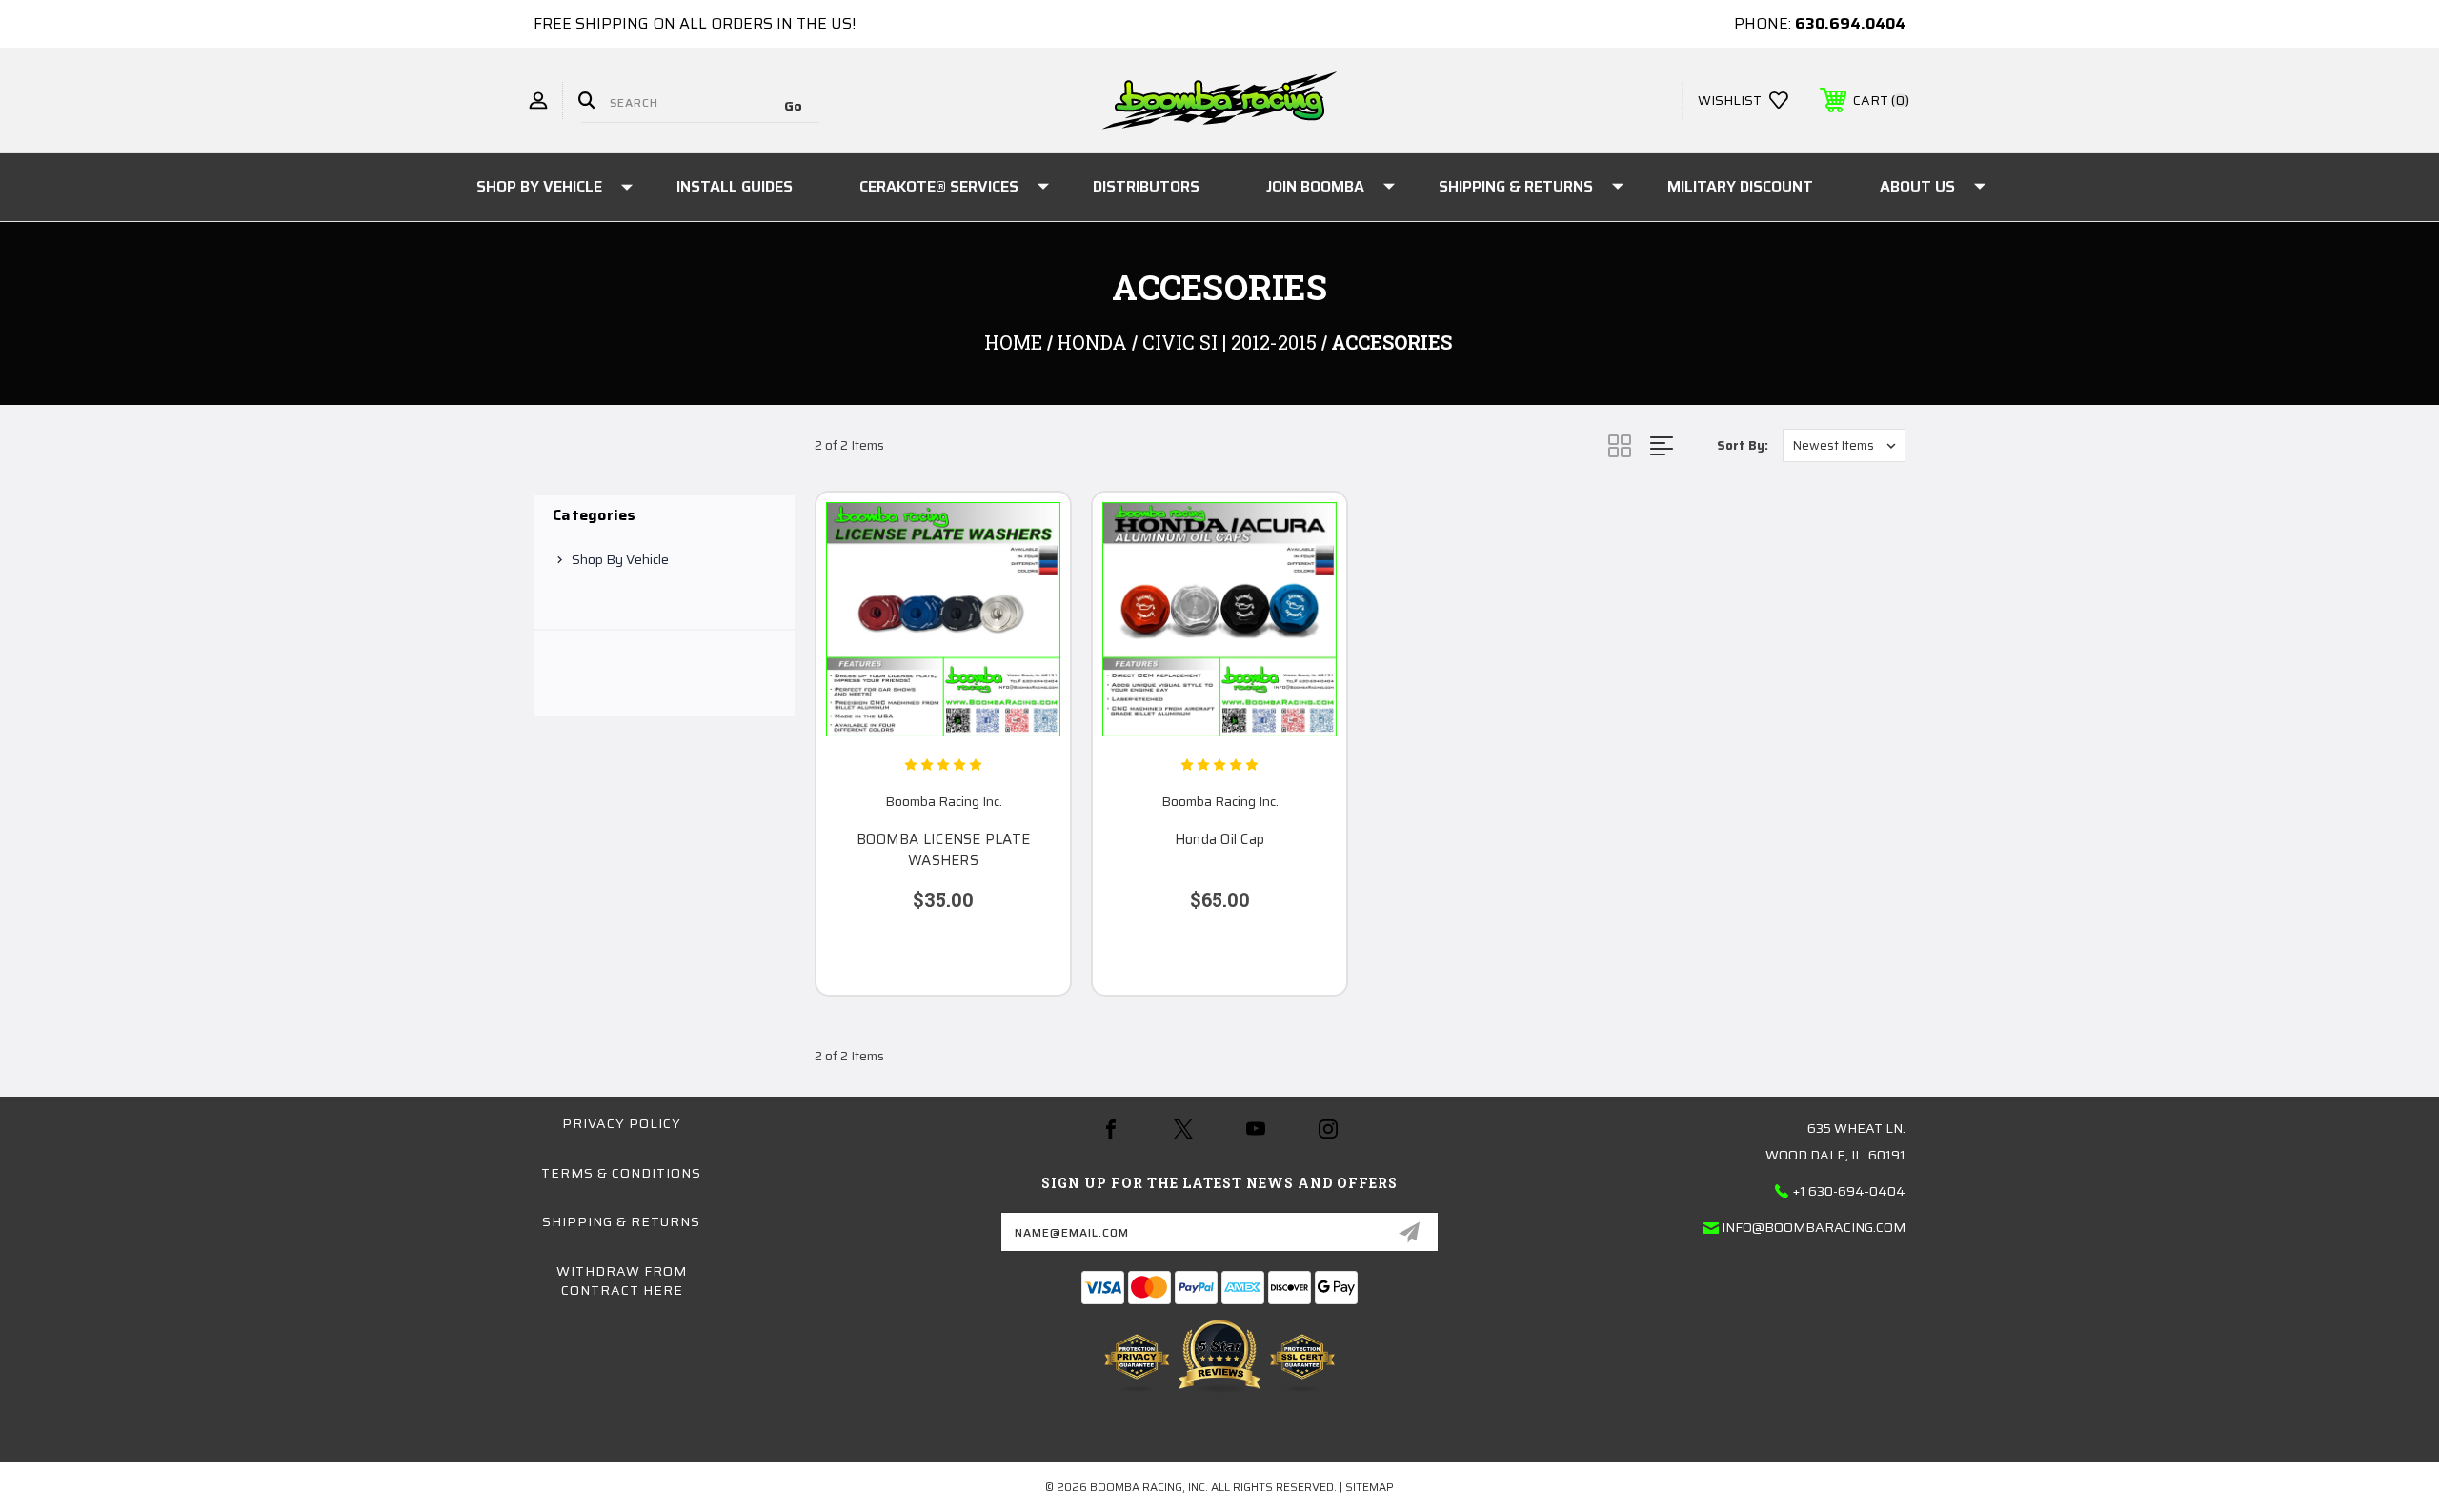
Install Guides (735, 186)
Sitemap (1370, 1487)
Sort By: (1743, 445)
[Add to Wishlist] (1032, 580)
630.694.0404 (1850, 23)
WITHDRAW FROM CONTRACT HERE (622, 1280)
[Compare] (1032, 628)
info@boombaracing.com (1814, 1227)
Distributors (1146, 186)
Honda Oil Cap (1219, 840)
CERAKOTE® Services (939, 186)
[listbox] (1844, 445)
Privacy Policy (622, 1123)
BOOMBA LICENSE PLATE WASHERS (943, 850)
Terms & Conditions (621, 1173)
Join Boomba (1315, 186)
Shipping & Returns (1516, 186)
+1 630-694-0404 (1849, 1191)
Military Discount (1740, 186)
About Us (1917, 186)
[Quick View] (1032, 531)
